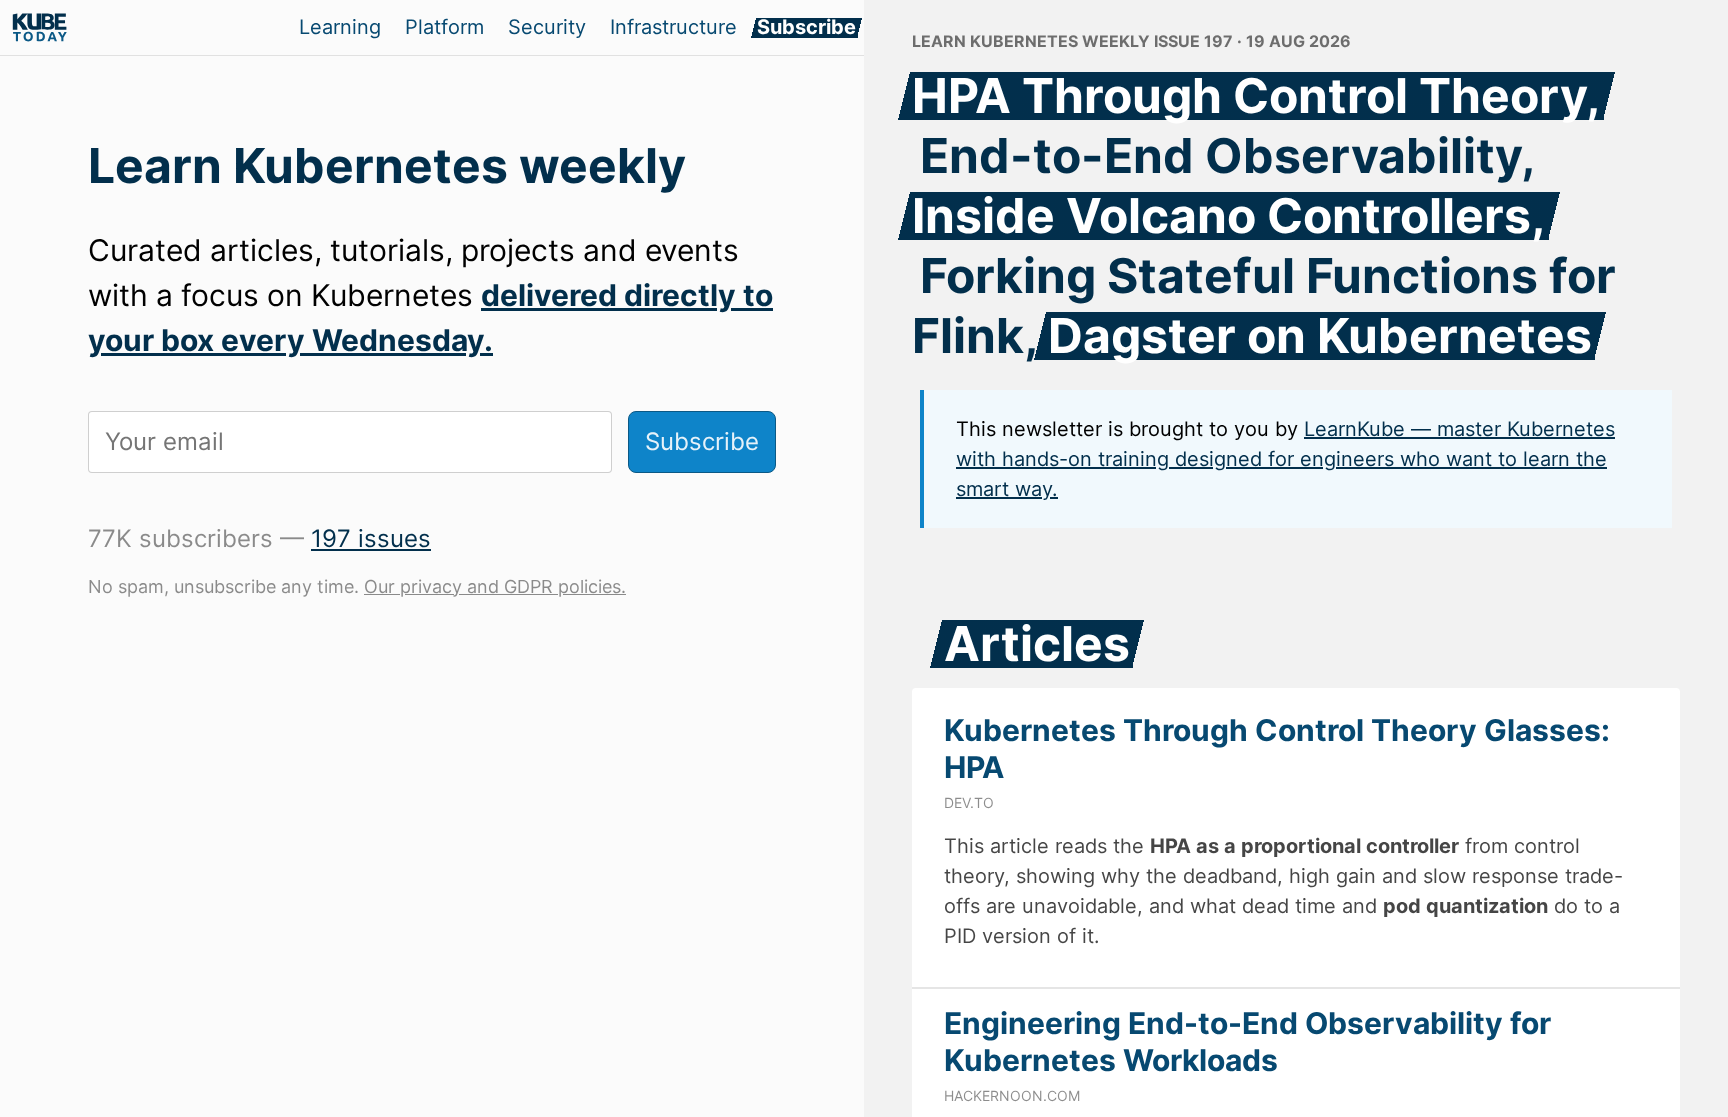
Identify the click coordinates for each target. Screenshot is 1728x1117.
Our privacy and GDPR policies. (495, 586)
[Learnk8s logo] (40, 28)
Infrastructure (673, 27)
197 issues (371, 538)
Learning (340, 27)
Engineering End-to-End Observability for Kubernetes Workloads (1247, 1042)
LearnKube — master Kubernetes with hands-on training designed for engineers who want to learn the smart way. (1285, 459)
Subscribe (806, 27)
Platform (444, 27)
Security (547, 27)
